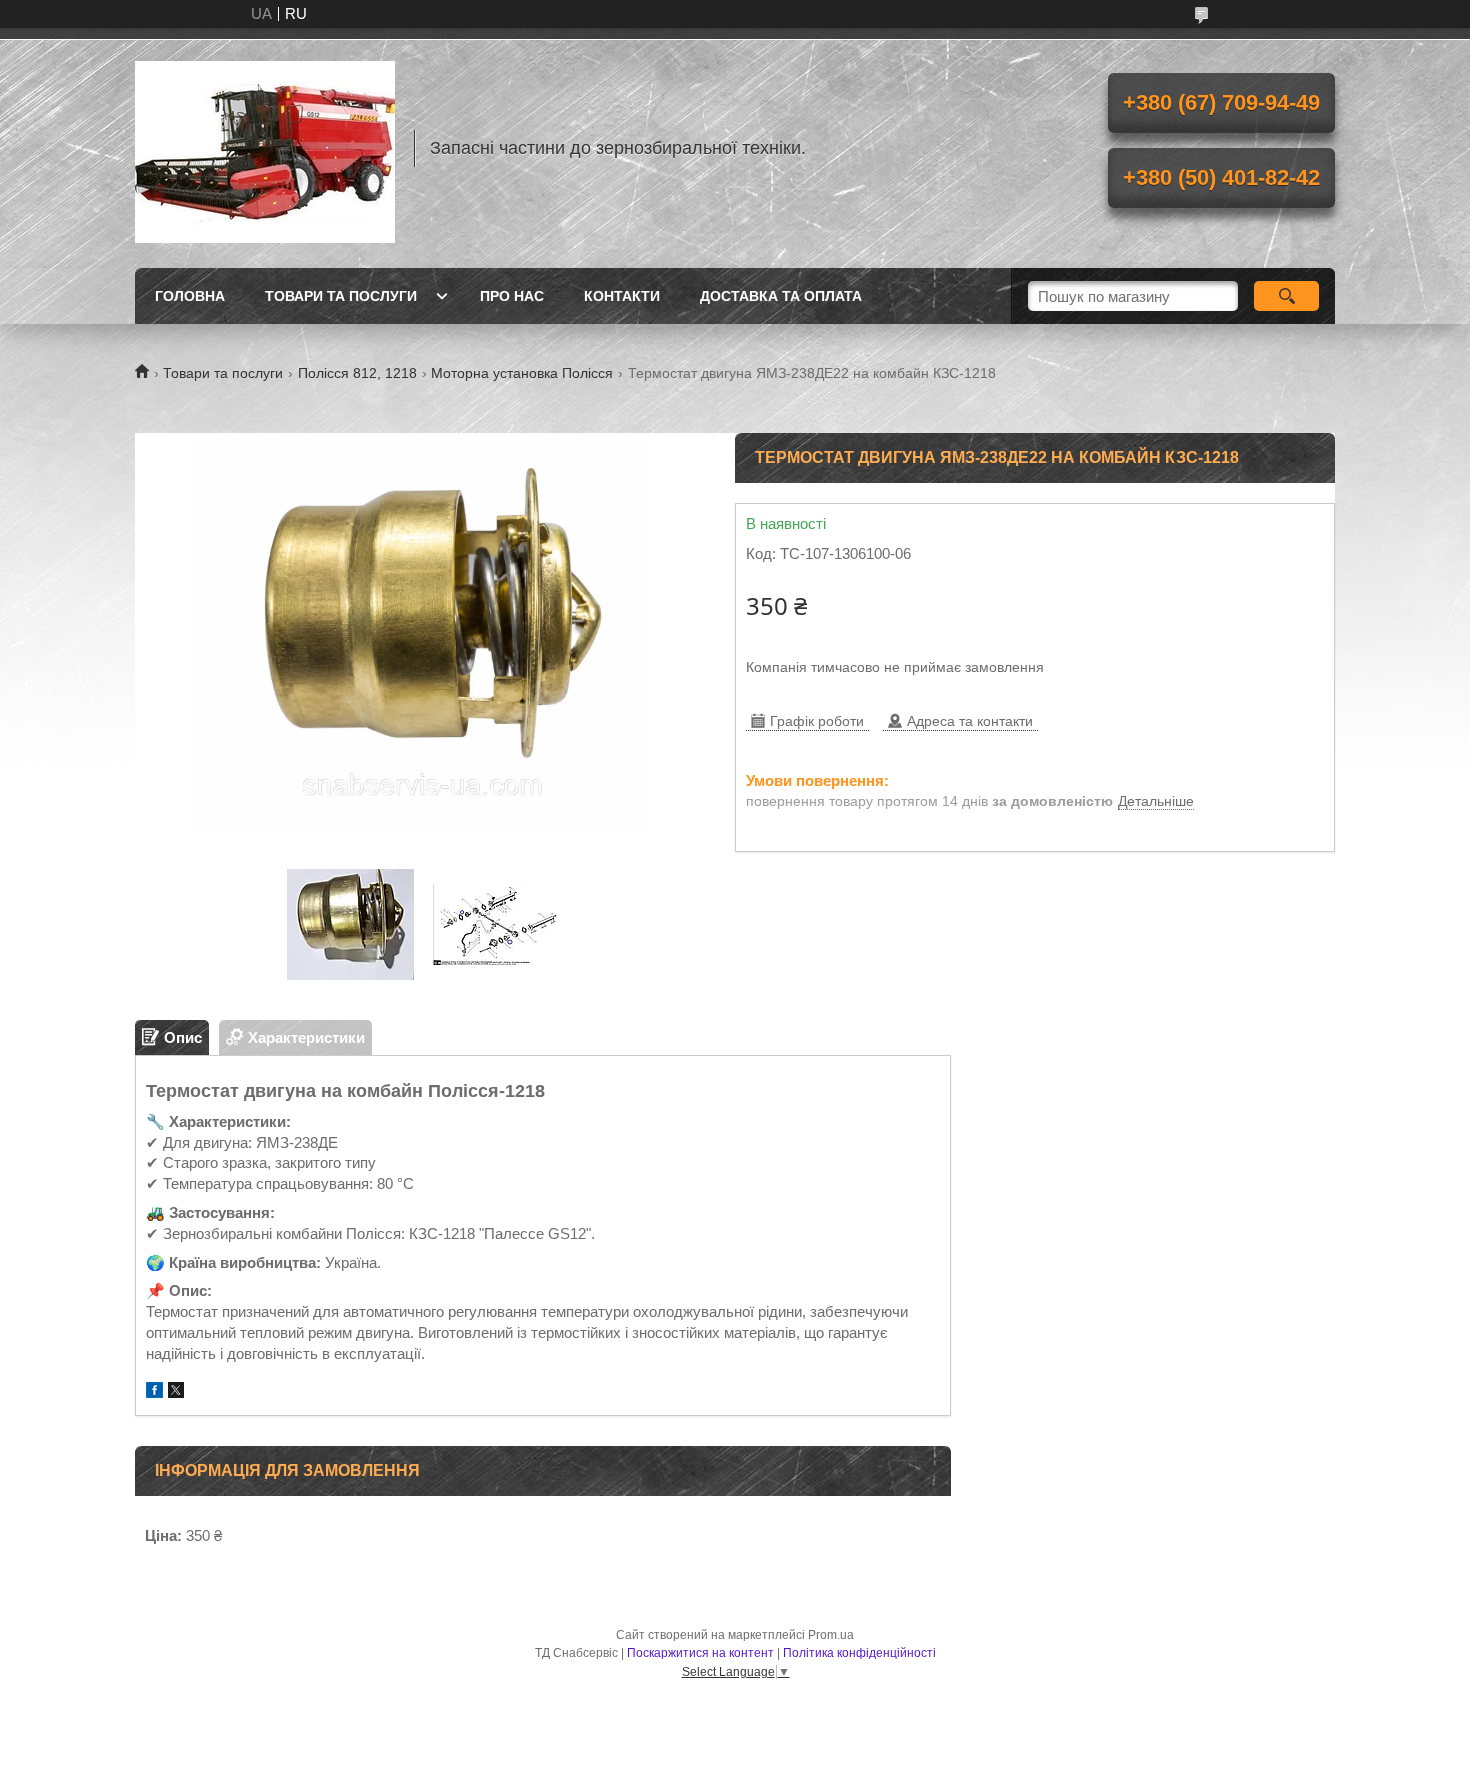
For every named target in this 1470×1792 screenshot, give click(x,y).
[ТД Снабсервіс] (265, 148)
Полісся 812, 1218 (357, 373)
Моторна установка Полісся (522, 373)
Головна (190, 296)
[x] (176, 1392)
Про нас (512, 296)
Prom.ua (831, 1635)
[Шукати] (1286, 296)
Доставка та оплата (781, 296)
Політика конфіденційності (859, 1653)
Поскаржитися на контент (700, 1653)
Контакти (622, 296)
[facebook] (154, 1392)
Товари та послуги (341, 296)
